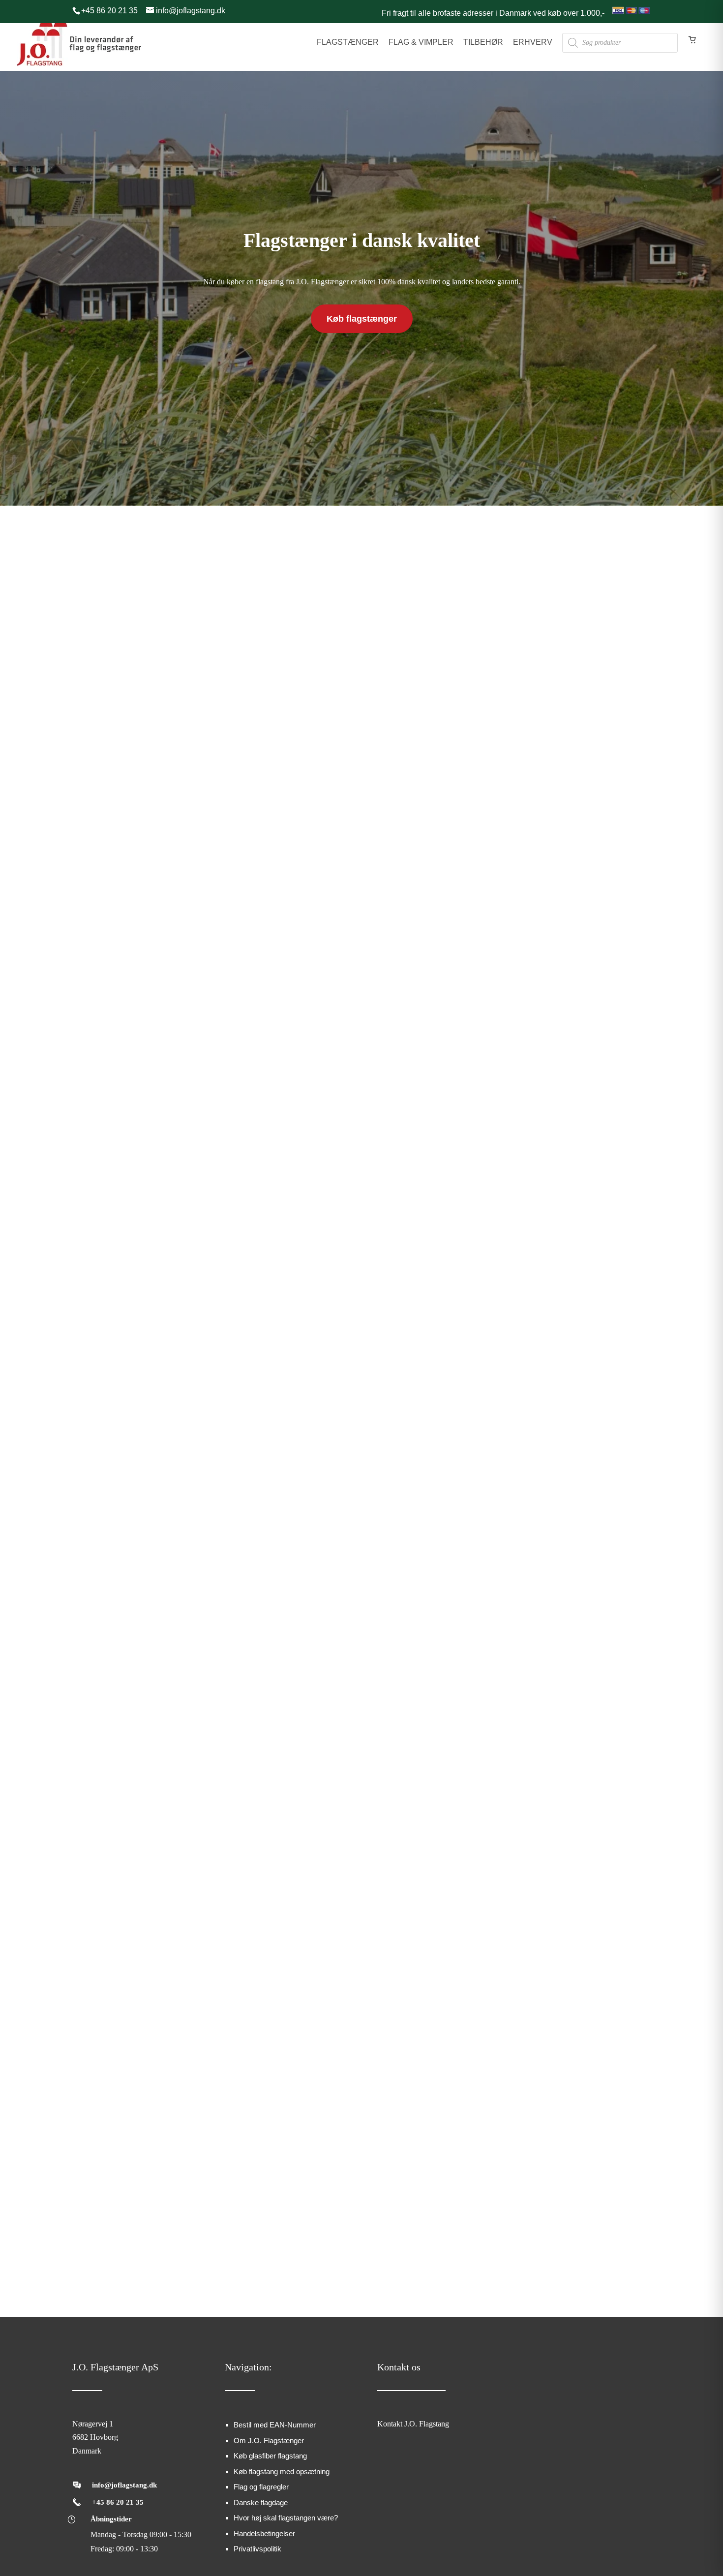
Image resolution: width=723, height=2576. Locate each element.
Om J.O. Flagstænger (269, 2440)
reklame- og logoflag (542, 1178)
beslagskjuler (373, 1206)
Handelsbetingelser (264, 2533)
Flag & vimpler (421, 42)
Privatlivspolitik (257, 2549)
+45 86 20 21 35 (118, 2502)
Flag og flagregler (261, 2487)
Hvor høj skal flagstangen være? (286, 2518)
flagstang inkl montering (164, 1178)
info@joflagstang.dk (124, 2485)
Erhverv (533, 42)
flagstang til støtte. (398, 1096)
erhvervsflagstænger (540, 1235)
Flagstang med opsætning (413, 1047)
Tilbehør (483, 42)
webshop (369, 1164)
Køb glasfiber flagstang (270, 2456)
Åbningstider (111, 2519)
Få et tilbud (552, 1423)
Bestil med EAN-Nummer (275, 2425)
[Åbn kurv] (693, 48)
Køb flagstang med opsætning (282, 2471)
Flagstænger (348, 42)
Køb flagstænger (362, 319)
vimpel (188, 1221)
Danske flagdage (261, 2502)
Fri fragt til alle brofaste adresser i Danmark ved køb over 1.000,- (493, 13)
